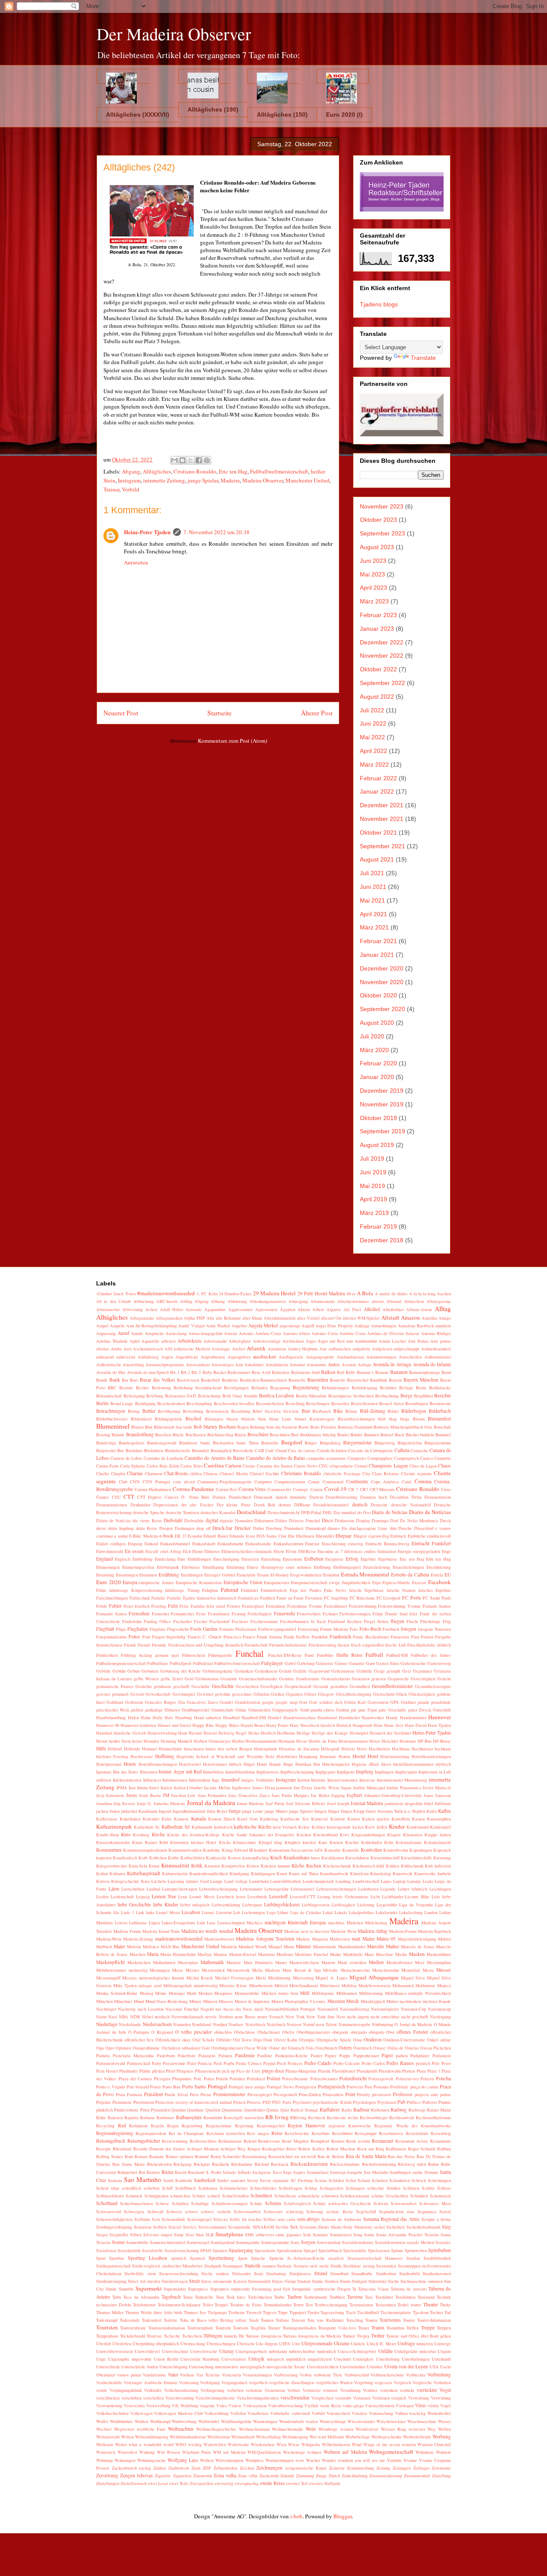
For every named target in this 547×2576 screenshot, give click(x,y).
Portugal (218, 2086)
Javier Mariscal (437, 1788)
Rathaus (147, 2117)
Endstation (387, 1551)
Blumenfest (439, 1419)
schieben (151, 2188)
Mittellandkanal (304, 1985)
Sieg (446, 2227)
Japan (346, 1788)
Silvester (151, 2235)
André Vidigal (191, 1326)
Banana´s (365, 1372)
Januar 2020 (377, 1077)
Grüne (241, 1710)
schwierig (295, 2211)
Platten (409, 2071)
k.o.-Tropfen (415, 1811)
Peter (446, 2063)
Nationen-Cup (413, 2009)
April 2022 (373, 751)
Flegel (369, 1621)
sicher (379, 2227)
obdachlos (223, 2032)
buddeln (427, 1435)
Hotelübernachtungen (158, 1764)
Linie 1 (128, 1912)
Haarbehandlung (111, 1717)
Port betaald (137, 2087)
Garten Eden (387, 1663)
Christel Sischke (265, 1473)
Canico (426, 1458)
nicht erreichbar (385, 2017)
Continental (333, 1482)
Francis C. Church (205, 1637)
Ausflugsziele (291, 1357)
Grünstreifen (259, 1710)
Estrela (437, 1575)
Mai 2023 (372, 574)
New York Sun (320, 2017)
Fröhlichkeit (107, 1655)
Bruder (343, 1435)
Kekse (304, 1827)
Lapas (386, 1881)
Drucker (243, 1528)
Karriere (338, 1819)
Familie (158, 1598)
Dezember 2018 (382, 1240)
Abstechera (414, 1301)
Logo (271, 1912)
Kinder (397, 1826)
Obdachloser (269, 2032)
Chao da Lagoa (423, 1466)
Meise (178, 1970)
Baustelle (297, 1380)
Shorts (323, 2227)
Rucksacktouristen (309, 2164)
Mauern (328, 1962)
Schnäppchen (156, 2196)
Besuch (386, 1403)
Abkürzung (237, 1301)
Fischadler (182, 1621)
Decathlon (399, 1497)
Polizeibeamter (324, 2079)
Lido (436, 1897)
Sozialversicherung (182, 2250)
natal (259, 2009)
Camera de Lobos (126, 1458)
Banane (382, 1372)
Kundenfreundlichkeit (209, 1873)
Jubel (429, 1803)
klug (278, 1842)
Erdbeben (314, 1559)
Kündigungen (263, 1873)
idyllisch (443, 1764)
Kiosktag (141, 1835)
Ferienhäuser (335, 1606)
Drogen (166, 1528)
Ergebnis (368, 1559)
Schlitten (411, 2188)
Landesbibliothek (285, 1881)
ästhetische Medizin (192, 1349)
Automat (297, 1364)
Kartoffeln (401, 1819)
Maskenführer (439, 1954)
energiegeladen (426, 1551)
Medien (376, 1962)
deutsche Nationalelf (411, 1505)
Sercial (175, 2227)
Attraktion (277, 1349)
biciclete (291, 1411)
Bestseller (340, 1403)
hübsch (235, 1764)
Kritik (197, 1866)
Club (123, 1482)
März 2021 (374, 927)
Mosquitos (223, 1993)
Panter (316, 2056)
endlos (370, 1551)
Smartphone (229, 2234)
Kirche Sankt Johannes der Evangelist (258, 1835)
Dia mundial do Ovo (352, 1512)
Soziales (443, 2242)
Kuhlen (393, 1866)
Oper (110, 2048)
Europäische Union (243, 1582)
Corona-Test (226, 1489)
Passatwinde (174, 2063)
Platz (421, 2071)
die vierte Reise (147, 1520)
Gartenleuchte (413, 1663)
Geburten (150, 1671)
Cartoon (233, 1466)
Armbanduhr (366, 1341)
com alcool (184, 1482)
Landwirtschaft (366, 1881)
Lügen (154, 1923)
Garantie (357, 1663)
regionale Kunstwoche (350, 2126)
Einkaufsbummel (175, 1544)
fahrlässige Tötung (182, 1590)
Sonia (369, 2235)
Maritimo (266, 1954)
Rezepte (104, 2149)
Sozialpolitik (129, 2250)
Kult (429, 1866)
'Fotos (131, 1294)
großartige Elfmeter (162, 1710)
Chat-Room (176, 1473)
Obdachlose (244, 2032)
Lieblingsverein (316, 1905)
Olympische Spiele (334, 2040)
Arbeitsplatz (240, 1341)
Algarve (334, 1309)
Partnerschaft (139, 2063)
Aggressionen (240, 1309)
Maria (153, 1954)
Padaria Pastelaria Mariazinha (125, 2056)
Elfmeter (212, 1551)
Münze (196, 2001)
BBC (112, 1388)
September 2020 (382, 1009)
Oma (357, 2040)
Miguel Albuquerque (374, 1977)
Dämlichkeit (240, 1497)
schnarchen (180, 2196)
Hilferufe (132, 1749)
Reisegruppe (366, 2133)
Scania (321, 2180)
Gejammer (422, 1671)
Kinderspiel (440, 1827)
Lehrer (404, 1889)
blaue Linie (281, 1419)
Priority (363, 2094)
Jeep (100, 1795)
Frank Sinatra (269, 1637)
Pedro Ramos (400, 2063)
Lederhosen (368, 1889)
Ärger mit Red (331, 1341)
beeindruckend (208, 1388)
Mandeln (229, 1947)
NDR (135, 2017)
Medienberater (399, 1962)
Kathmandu (202, 1827)
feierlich (142, 1606)
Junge (235, 1811)
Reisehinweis (391, 2133)
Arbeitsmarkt (215, 1341)
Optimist (123, 2048)
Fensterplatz (253, 1606)
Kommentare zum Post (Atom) (232, 741)
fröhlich (444, 1645)
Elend (197, 1551)
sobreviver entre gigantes (278, 2235)
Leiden (102, 1897)
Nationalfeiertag (354, 2009)
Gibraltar (262, 1694)
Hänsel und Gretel (174, 1725)
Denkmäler (140, 1505)
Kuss (146, 1881)
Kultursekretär (175, 1873)
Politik (222, 2079)
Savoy (253, 2180)
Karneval (319, 1819)
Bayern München (421, 1380)
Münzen (210, 2001)
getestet (103, 1694)
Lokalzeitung (411, 1912)
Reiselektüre (417, 2133)
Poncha (443, 2078)
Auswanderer (198, 1364)
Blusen (137, 1427)
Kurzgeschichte (125, 1881)
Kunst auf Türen (304, 1873)
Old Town (242, 2040)
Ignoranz (104, 1772)
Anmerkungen (384, 1326)
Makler (444, 1939)
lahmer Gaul (197, 1881)
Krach (276, 1857)
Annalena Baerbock (416, 1326)
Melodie (331, 1970)
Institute (318, 1780)
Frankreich (340, 1636)
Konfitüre (212, 1850)
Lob (237, 1912)
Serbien (160, 2227)
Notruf (309, 2024)
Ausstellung (133, 1364)
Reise (277, 2133)
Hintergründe (266, 1749)
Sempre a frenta (436, 2219)
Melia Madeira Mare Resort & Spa (287, 1970)
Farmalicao (248, 1598)
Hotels (130, 1764)
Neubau (226, 2017)
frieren (343, 1645)
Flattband (336, 1621)
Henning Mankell (176, 1741)
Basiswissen (188, 1380)
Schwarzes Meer (435, 2203)
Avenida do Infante (432, 1364)
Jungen (320, 1811)
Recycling (105, 2126)
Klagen (394, 1835)
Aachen (444, 1294)
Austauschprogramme (165, 1364)
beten (399, 1403)
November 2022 (382, 656)
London (431, 1912)
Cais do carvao (302, 1450)
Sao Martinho (143, 2179)
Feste (201, 1614)
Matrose (234, 1962)
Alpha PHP (194, 1318)
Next (341, 2017)
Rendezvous (269, 2141)
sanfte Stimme (425, 2172)
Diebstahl (173, 1520)
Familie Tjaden (181, 1598)
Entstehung (271, 1559)
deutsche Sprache (149, 1512)
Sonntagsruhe (248, 2242)
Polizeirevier (407, 2079)
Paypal (269, 2063)
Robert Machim (341, 2149)
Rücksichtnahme (345, 2164)
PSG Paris (282, 2102)
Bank (115, 1380)
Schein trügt (108, 2188)
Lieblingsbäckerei (282, 1904)
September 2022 (382, 683)
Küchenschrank (337, 1866)
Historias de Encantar (299, 1749)
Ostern (345, 2048)
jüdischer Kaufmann (139, 1811)
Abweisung (132, 1309)
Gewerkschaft (158, 1694)
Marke (336, 1954)
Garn (370, 1663)
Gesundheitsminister (392, 1686)
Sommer (320, 2235)
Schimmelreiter (234, 2188)
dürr (393, 1528)
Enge (446, 1551)
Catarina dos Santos (275, 1466)
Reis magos (258, 2133)
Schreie (162, 2203)
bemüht (251, 1396)
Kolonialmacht (437, 1842)
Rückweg (406, 2164)
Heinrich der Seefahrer (390, 1733)
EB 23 (180, 1536)
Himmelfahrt (170, 1749)
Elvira (291, 1551)
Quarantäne (232, 2110)
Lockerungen (253, 1912)
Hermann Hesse (293, 1741)
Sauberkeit (205, 2180)
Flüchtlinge (430, 1621)
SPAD (206, 2250)
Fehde (102, 1606)
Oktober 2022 (378, 669)
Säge (287, 2172)
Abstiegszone (439, 1301)
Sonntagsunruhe (275, 2242)
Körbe (174, 1858)
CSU (116, 1497)
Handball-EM (254, 1717)
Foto (354, 1629)
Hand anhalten (208, 1717)
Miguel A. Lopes (331, 1978)
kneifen (309, 1842)
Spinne (397, 2250)
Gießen (278, 1694)
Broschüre (258, 1434)
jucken (102, 1811)
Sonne (118, 2242)
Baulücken (249, 1380)
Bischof (193, 1419)
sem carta (286, 2219)
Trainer (111, 489)
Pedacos (295, 2063)
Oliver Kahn (285, 2040)
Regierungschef (271, 2126)
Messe (428, 1970)
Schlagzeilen (331, 2188)
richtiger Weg (233, 2149)
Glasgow (326, 1694)
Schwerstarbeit (247, 2211)
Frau (415, 1637)
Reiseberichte (297, 2133)
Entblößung (143, 1559)
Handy (392, 1717)
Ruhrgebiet (127, 2172)
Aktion (304, 1309)
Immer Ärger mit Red (180, 1772)
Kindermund (418, 1827)
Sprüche (276, 2258)
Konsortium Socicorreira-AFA (296, 1850)
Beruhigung (145, 1403)
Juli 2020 (372, 1036)
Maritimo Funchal (311, 1954)
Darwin (316, 1497)
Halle (158, 1717)
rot (297, 2156)
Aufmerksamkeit (436, 1349)
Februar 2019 (378, 1226)
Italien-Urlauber (188, 1788)
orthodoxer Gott (196, 2048)
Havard (195, 1733)
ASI (168, 1349)
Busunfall (200, 1450)
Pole (198, 2079)
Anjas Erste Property (334, 1326)
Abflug (186, 1301)
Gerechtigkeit (423, 1679)
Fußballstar (203, 1663)
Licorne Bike (417, 1897)
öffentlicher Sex (139, 2040)
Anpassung (106, 1333)
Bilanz (351, 1411)
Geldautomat (207, 1679)
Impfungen (384, 1772)
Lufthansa (138, 1923)
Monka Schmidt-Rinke (117, 1993)
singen (166, 2235)
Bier (306, 1411)
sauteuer (238, 2180)
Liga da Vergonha (416, 1905)
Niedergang (440, 2017)
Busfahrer (134, 1450)
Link (140, 1912)
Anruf (124, 1333)
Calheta (402, 1450)
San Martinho (376, 2172)
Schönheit (419, 2196)
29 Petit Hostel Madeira (321, 1293)
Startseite (219, 713)
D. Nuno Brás (195, 1497)
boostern (290, 1427)
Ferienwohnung (363, 1606)
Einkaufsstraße (258, 1544)
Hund (262, 1764)
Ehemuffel (325, 1536)
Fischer (201, 1621)
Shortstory (363, 2227)
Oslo (310, 2048)
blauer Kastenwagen (315, 1419)
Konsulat (332, 1850)
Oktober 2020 (378, 995)
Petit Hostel (107, 2071)
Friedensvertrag (322, 1645)
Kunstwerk (403, 1873)
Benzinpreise (340, 1396)
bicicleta (273, 1411)
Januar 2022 (377, 791)
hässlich (328, 1725)
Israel (154, 1788)
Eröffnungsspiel (347, 1567)
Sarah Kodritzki (178, 2180)
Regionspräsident (151, 2133)
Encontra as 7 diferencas (340, 1551)
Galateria (324, 1663)
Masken (417, 1954)
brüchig (329, 1435)
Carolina (214, 1465)
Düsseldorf (424, 1528)
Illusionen (149, 1772)
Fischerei (240, 1621)
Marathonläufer (352, 1947)
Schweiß (155, 2211)
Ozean (426, 2048)
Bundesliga (106, 1443)
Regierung (244, 2126)
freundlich (234, 1645)
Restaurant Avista (412, 2141)
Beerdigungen (236, 1388)
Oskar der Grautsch (286, 2048)
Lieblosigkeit (343, 1905)
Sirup (179, 2235)
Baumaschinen (273, 1380)
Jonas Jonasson (437, 1795)
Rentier (338, 2141)
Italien (166, 1788)
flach (321, 1621)
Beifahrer (388, 1388)
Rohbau (444, 2149)
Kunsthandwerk (334, 1873)
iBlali (374, 1764)
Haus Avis (394, 1725)
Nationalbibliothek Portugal (290, 2009)
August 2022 (377, 697)
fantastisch (227, 1598)
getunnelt (120, 1694)
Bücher (412, 1435)
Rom (129, 2156)
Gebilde (103, 1671)
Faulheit (268, 1598)
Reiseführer (342, 2133)
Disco (328, 1520)
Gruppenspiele (285, 1710)
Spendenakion (290, 2250)
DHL (327, 1512)
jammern (284, 1788)
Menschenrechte (355, 1970)
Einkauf (151, 1544)
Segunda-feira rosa (397, 2211)
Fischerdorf (219, 1621)
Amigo (445, 1318)
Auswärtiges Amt (227, 1364)
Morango (177, 1993)
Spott (243, 2258)
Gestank (321, 1686)
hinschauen (194, 1749)
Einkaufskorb (204, 1544)
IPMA (122, 1788)
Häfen (133, 1717)
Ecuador (195, 1536)
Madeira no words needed (207, 1931)
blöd (382, 1419)
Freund (144, 1645)
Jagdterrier (241, 1788)
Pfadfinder (128, 2071)
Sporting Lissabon (147, 2258)
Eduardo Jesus (242, 1536)
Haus (378, 1725)
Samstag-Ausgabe (346, 2172)
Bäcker (220, 1372)
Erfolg (352, 1559)
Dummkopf (316, 1528)
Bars (134, 1380)
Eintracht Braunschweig (387, 1544)
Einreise (312, 1544)
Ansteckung (176, 1333)
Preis (194, 2094)
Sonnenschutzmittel (168, 2242)
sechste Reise (339, 2211)
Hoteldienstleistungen (431, 1756)
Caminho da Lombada (163, 1458)
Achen (151, 1309)
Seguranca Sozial (434, 2211)
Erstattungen (127, 1575)
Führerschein (194, 1655)
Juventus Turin (390, 1811)
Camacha (419, 1450)
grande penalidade (434, 1702)
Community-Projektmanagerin (224, 1482)
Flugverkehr (178, 1629)
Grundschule (222, 1710)
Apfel (135, 1341)
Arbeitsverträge (267, 1341)
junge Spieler (203, 480)
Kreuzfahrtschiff (385, 1858)
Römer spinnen (179, 2156)
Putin (145, 2110)
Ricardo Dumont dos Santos (159, 2149)
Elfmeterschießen (237, 1551)
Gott (303, 1702)
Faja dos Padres (306, 1590)
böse (428, 1427)
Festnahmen (219, 1614)
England (104, 1559)
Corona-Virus (252, 1489)
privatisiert (381, 2094)
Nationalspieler (385, 2009)
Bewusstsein (217, 1411)
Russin (181, 2172)
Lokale (341, 1912)
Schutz (319, 2203)
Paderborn (166, 2056)
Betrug (134, 1411)
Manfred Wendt (253, 1947)
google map (286, 1702)
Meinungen (160, 1970)
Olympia (307, 2040)
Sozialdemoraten (390, 2242)
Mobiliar (349, 1985)
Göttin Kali (355, 1702)
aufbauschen (340, 1349)
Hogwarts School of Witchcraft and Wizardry (220, 1756)
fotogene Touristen (435, 1629)
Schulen (273, 2203)
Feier (128, 1606)
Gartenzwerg (439, 1663)
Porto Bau (171, 2087)
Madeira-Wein (109, 1939)
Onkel (432, 2040)
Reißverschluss (203, 2141)
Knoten (336, 1842)
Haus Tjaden (439, 1725)
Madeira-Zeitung (138, 1939)
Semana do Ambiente (341, 2219)
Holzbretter (287, 1756)
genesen (379, 1679)
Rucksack (280, 2164)
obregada (340, 2032)
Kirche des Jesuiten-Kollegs (193, 1835)
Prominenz (122, 2102)
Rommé (202, 2156)
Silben (136, 2235)
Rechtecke (337, 2117)
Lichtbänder (393, 1897)
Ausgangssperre (320, 1357)
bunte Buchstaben (217, 1443)
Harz (294, 1725)
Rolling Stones (110, 2156)
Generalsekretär (336, 1679)
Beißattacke (440, 1388)
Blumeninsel (113, 1426)
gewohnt (223, 1694)
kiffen (382, 1827)
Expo (377, 1582)
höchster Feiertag (112, 1756)
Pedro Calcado (347, 2063)
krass (316, 1858)
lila (116, 1912)
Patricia (205, 2063)
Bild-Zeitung (373, 1411)
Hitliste (348, 1749)
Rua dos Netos (401, 2156)
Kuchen (314, 1866)
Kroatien (212, 1866)
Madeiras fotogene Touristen (265, 1939)
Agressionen (266, 1309)
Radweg (399, 2110)
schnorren (330, 2196)
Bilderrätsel (141, 1419)
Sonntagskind (223, 2242)
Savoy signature (274, 2180)
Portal (155, 2087)
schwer (191, 2211)
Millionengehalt (178, 1985)
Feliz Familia (192, 1606)
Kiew (370, 1827)
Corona (423, 1481)
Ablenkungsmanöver (268, 1301)
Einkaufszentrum (288, 1544)
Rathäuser (165, 2117)
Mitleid (281, 1985)
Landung (343, 1881)
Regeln (157, 2126)
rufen (422, 2164)
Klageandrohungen (368, 1835)
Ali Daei (352, 1309)
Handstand (327, 1717)
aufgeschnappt (406, 1349)
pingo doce (273, 2071)
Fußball (374, 1655)
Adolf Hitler (172, 1309)
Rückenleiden (159, 2164)
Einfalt (102, 1544)
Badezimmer (239, 1372)
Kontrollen (371, 1850)
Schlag (311, 2188)
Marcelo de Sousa (418, 1947)
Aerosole (194, 1309)
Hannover (440, 1717)
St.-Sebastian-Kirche (306, 2258)
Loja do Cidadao (306, 1912)
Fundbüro (325, 1655)
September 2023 (382, 533)
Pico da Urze (248, 2071)
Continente (357, 1481)
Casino (249, 1466)
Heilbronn (286, 1733)
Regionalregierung (115, 2133)
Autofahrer (254, 1364)
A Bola (365, 1293)
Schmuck (134, 2196)
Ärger (311, 1341)
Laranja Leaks (420, 1881)
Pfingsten (185, 2071)
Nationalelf (328, 2009)
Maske (401, 1954)
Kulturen (117, 1873)
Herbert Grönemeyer (212, 1741)
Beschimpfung (199, 1403)
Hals (169, 1717)
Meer (420, 1962)
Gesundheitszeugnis (433, 1686)
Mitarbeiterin (261, 1985)
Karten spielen (376, 1819)
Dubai (259, 1528)
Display (363, 1520)
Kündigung (239, 1873)
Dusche (405, 1528)
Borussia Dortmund (355, 1427)
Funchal (250, 1653)
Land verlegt (236, 1881)
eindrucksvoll (439, 1536)
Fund (309, 1655)
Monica (444, 1985)
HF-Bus (425, 1741)
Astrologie (221, 1349)
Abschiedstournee (353, 1301)
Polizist (427, 2079)
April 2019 (373, 1199)
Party (156, 2063)
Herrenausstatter (353, 1741)
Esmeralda (246, 1575)
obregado (359, 2032)
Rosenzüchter (281, 2156)
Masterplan (188, 1962)
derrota (285, 1505)
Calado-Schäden (332, 1450)
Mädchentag (376, 1923)
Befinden (259, 1388)
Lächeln (159, 1881)
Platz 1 (434, 2071)
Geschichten (247, 1686)
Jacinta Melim (217, 1788)
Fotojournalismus (112, 1637)
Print (350, 2094)
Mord (191, 1993)
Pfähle (145, 2071)
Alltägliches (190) (213, 109)
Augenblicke (187, 1357)
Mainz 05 (386, 1939)
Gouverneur (378, 1702)
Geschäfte (201, 1686)
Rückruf (262, 2164)
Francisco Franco (239, 1637)
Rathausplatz (189, 2117)
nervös (211, 2017)
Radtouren (380, 2110)
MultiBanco (396, 1993)
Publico (414, 2102)
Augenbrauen (213, 1357)
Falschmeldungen (112, 1598)
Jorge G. (144, 1803)
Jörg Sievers (124, 1803)
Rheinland (122, 2149)
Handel (275, 1717)
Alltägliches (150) (282, 115)
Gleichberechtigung (354, 1694)
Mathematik (212, 1962)
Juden (115, 1811)
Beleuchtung (209, 1396)
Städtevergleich (146, 2266)
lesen (241, 1897)
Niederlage (107, 2024)
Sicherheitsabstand (423, 2227)
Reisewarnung (175, 2141)
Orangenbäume (146, 2048)
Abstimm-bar (108, 1309)
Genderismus (307, 1679)
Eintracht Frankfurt (431, 1543)
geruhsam (162, 1686)
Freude (130, 1645)
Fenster (234, 1606)
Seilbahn (142, 2219)
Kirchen (304, 1835)
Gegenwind (319, 1671)
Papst (387, 2055)
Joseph (343, 1803)
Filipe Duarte (385, 1614)
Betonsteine (440, 1403)
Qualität (213, 2110)
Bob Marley (206, 1427)
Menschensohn (385, 1970)
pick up (228, 2071)
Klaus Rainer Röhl (150, 1842)
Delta (417, 1497)
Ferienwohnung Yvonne (399, 1606)
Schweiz (174, 2211)
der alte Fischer (197, 1505)
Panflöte (265, 2056)
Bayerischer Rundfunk (367, 1380)
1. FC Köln (207, 1294)
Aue (323, 1349)
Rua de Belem (331, 2156)
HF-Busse (442, 1741)
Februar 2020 (378, 1063)
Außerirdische (109, 1364)
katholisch (223, 1827)
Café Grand (276, 1450)
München (104, 2001)
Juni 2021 (373, 887)
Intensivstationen (343, 1780)
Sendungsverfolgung (114, 2227)
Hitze (362, 1749)
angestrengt (290, 1326)
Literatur (224, 1912)
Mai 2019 (372, 1186)
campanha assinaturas (326, 1458)
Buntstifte (270, 1443)
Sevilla (282, 2227)
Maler (119, 1946)
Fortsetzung (308, 1629)
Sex (294, 2227)
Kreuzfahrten (357, 1858)
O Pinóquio (139, 2032)
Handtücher (349, 1717)
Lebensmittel (302, 1889)
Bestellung (295, 1403)
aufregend (105, 1357)
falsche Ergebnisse (366, 1590)
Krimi (154, 1866)
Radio (347, 2110)
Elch (187, 1551)
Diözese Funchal (304, 1520)
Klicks (225, 1842)
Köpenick (442, 1850)
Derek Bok (265, 1505)
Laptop (399, 1881)
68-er (351, 1294)
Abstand (394, 1301)
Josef (331, 1803)
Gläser (310, 1694)
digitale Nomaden (236, 1520)
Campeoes (357, 1458)
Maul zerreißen (352, 1962)
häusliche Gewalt (130, 1733)
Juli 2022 (372, 710)
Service (190, 2227)
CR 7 (353, 1489)
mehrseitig (138, 1970)
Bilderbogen (414, 1411)
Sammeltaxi (318, 2172)
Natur (101, 2017)
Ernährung (235, 1567)
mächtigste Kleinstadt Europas (296, 1922)
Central (361, 1466)
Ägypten (288, 1309)
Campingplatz (380, 1458)
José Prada (275, 1803)
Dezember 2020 (382, 968)
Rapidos (132, 2117)
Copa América (385, 1482)
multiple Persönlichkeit (429, 1993)
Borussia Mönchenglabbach (398, 1427)
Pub (401, 2102)
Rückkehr (221, 2164)
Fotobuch (391, 1629)
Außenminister (438, 1357)
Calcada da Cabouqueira (370, 1450)
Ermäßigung (213, 1567)
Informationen (175, 1780)
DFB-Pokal (311, 1512)
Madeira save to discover (307, 1931)
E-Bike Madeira (143, 1536)
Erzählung (169, 1575)
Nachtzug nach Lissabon (141, 2009)
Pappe (345, 2056)
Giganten (294, 1694)
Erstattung (105, 1575)
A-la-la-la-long (422, 1294)
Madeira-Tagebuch (434, 1931)
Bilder (393, 1411)
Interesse (367, 1780)
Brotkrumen (310, 1435)
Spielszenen (379, 2250)
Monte (161, 1993)
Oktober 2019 (378, 1118)
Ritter (291, 2149)
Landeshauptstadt (318, 1881)
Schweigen (134, 2211)
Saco (277, 2172)
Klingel (265, 1842)
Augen (167, 1357)
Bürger (311, 1443)
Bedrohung (183, 1388)
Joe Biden (320, 1795)
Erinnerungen (108, 1567)
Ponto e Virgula (111, 2087)
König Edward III (237, 1850)
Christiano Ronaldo (301, 1473)
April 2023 (373, 588)
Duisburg (274, 1528)
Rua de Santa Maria (366, 2156)
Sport (101, 2258)
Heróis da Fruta (323, 1741)
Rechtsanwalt (402, 2117)
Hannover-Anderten (138, 1725)
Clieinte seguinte (416, 1473)
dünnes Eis (337, 1528)
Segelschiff (366, 2211)
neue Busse (245, 2017)
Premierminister (229, 2094)
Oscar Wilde (256, 2048)
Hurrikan (303, 1764)
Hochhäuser (422, 1749)
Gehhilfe (364, 1671)
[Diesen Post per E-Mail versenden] (174, 460)
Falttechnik (140, 1598)
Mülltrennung (371, 1993)
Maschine (384, 1954)
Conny (314, 1482)
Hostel (359, 1756)
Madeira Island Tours (161, 1931)
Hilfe (101, 1748)
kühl (380, 1866)
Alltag (443, 1309)
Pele (436, 2063)
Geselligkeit (271, 1686)
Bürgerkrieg (330, 1443)
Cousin (316, 1489)
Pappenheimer (366, 2056)
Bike (338, 1411)
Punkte (445, 2102)
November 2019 (382, 1104)
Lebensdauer (251, 1889)
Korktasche (216, 1858)
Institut (304, 1780)
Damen (219, 1497)
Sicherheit (396, 2227)
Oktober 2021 (378, 832)
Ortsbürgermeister (227, 2048)
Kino (126, 1834)
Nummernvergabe (354, 2024)
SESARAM (263, 2227)
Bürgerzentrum (438, 1443)
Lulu (201, 1923)
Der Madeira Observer (174, 34)
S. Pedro (214, 2172)
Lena (183, 1897)
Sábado (244, 2172)
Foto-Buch (370, 1629)
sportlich (179, 2258)
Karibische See (295, 1819)
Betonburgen (416, 1403)
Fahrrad (230, 1590)
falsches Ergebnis (435, 1590)
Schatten (380, 2180)
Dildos (281, 1520)
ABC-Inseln (167, 1301)
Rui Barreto (149, 2172)
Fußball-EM (397, 1655)
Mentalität (411, 1970)
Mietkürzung (279, 1978)
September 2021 (382, 846)
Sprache (258, 2258)
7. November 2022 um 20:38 (216, 532)
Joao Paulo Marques (290, 1795)
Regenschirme (219, 2126)
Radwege (417, 2110)
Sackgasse (262, 2172)
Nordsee (236, 2024)
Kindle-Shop (107, 1835)
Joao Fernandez (212, 1795)
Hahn (146, 1717)
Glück (401, 1694)
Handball (231, 1717)
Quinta (272, 2110)
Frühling (128, 1655)
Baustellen (318, 1380)
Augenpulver (239, 1357)
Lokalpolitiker (361, 1912)
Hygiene (359, 1764)
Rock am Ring (371, 2149)
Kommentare (109, 1850)
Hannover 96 (108, 1725)
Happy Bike (203, 1725)
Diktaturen (264, 1520)
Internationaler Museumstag (402, 1780)
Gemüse (287, 1679)
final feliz (409, 1614)
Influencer (152, 1780)
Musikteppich (373, 2001)
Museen (226, 2001)
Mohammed (403, 1985)
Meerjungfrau (439, 1962)
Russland (196, 2172)
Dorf (394, 1520)
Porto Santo (194, 2086)
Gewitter (205, 1694)
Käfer (432, 1811)
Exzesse (419, 1582)
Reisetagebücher (144, 2141)
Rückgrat (202, 2164)
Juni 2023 (373, 561)
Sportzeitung (221, 2258)
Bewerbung (193, 1411)
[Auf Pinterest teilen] (207, 460)
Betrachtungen (111, 1411)
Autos (334, 1364)
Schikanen (208, 2188)
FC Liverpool (389, 1598)
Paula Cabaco (249, 2063)
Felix (173, 1606)
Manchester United (307, 480)
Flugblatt (105, 1629)
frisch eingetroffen (367, 1645)
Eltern (279, 1551)
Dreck (445, 1520)
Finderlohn (132, 1621)
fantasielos (206, 1598)
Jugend (165, 1811)
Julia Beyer (217, 1811)
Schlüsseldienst (110, 2196)
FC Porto (412, 1598)
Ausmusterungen (381, 1357)
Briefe (178, 1435)
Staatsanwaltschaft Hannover (375, 2258)
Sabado (229, 2172)
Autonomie (316, 1364)
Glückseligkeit (422, 1694)
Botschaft (442, 1427)
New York (295, 2017)
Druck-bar (222, 1528)
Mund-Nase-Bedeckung (166, 2001)
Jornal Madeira (250, 1803)
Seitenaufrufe (174, 2219)
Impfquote (346, 1772)
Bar (125, 1380)
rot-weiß (308, 2156)
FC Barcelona (362, 1598)
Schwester (273, 2211)
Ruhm (434, 2164)
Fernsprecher (182, 1614)
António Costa (268, 1333)
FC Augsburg (336, 1598)
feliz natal (216, 1606)
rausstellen (254, 2117)
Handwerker (373, 1717)
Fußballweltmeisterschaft (279, 471)
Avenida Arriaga (356, 1364)
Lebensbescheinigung (218, 1889)
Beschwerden (226, 1403)
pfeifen (158, 2071)
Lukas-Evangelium (178, 1923)
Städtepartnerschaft (113, 2266)
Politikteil (256, 2079)
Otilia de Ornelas (403, 2048)
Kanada (199, 1819)
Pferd (171, 2071)
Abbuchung (144, 1301)
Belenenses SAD (181, 1396)
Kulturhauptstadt (144, 1873)
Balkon (328, 1372)
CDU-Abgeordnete (336, 1466)
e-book (166, 1536)
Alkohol (372, 1309)
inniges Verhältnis (257, 1780)
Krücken (268, 1866)
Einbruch (398, 1536)
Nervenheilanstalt (187, 2017)
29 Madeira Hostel (275, 1293)
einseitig (356, 1544)
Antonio (246, 1333)
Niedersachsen (157, 2024)
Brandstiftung (140, 1434)
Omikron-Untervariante (404, 2040)
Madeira (230, 480)
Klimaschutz (244, 1842)
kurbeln (444, 1873)
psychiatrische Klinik (332, 2102)
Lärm (114, 1889)
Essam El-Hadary (273, 1575)
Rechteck (317, 2117)
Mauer (281, 1962)
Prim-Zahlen (310, 2094)
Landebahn (259, 1881)
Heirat (102, 1741)
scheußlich (131, 2188)
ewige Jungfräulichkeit (350, 1582)
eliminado (263, 1551)
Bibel (257, 1411)
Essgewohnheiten (306, 1575)
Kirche (158, 1834)
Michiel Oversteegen (234, 1978)
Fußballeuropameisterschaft (121, 1663)
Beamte (126, 1388)
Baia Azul (261, 1372)
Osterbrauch (326, 2048)
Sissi (190, 2235)
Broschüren (280, 1435)
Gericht (444, 1679)
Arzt (128, 1349)
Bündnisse (188, 1443)
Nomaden (182, 2024)
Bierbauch (322, 1411)
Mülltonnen (347, 1993)
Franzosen (400, 1637)
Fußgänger (272, 1663)
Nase (247, 2009)
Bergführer (423, 1396)
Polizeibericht (353, 2078)
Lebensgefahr (276, 1889)
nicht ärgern (358, 2017)
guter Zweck (420, 1710)
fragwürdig (176, 1637)
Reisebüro (321, 2133)
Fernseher (160, 1614)
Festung (239, 1614)
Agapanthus (215, 1309)
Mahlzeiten (340, 1939)
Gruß (304, 1710)
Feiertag (159, 1606)
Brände (118, 1435)
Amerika (429, 1318)
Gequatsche (398, 1679)
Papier (331, 2056)
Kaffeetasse (107, 1819)
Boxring (103, 1435)
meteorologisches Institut (162, 1978)
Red (122, 2125)
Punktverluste (126, 2110)
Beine (421, 1388)
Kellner (318, 1827)
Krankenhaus (297, 1857)
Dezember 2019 (382, 1091)
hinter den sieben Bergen (229, 1749)
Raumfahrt (213, 2117)
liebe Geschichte (134, 1904)
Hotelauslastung (395, 1756)
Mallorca (151, 1947)
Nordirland (201, 2024)
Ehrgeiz (360, 1536)
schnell (214, 2196)
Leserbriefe (257, 1897)
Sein (156, 2219)
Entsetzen (250, 1559)
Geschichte (223, 1686)
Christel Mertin (234, 1473)
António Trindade (112, 1341)
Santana (115, 2180)
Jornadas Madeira (169, 1803)
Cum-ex (172, 1497)
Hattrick (344, 1725)
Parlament (442, 2056)
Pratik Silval (176, 2094)
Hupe (288, 1764)
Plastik (324, 2071)
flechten (354, 1621)
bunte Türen (247, 1443)
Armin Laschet (392, 1341)
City (366, 1473)
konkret (261, 1850)
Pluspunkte (182, 2079)
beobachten (364, 1396)
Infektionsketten (127, 1780)
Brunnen (372, 1435)
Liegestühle (387, 1905)
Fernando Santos (112, 1614)
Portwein (355, 2087)
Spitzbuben (440, 2250)
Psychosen (387, 2102)
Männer (303, 1946)
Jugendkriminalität (189, 1811)
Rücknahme (242, 2164)
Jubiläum (443, 1803)
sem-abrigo (308, 2219)
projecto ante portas (433, 2094)
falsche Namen (401, 1590)
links (150, 1912)
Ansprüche (154, 1333)
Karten (354, 1819)
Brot (295, 1435)
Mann (289, 1947)
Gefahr (285, 1671)
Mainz (369, 1939)
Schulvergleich (297, 2203)
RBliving (298, 2117)
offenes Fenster (412, 2032)
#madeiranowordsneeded (166, 1293)
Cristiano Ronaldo (195, 471)
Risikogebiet (273, 2149)
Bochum (227, 1427)
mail (356, 1939)
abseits (378, 1301)
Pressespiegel (260, 2094)
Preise (206, 2094)
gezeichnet (242, 1694)
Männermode (325, 1947)
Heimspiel (359, 1733)
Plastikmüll (367, 2071)
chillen (196, 1473)
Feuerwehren (309, 1614)
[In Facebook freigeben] (199, 460)
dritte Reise (147, 1528)
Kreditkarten (333, 1858)
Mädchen (355, 1923)
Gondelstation (248, 1702)
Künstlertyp (381, 1873)
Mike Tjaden (125, 1985)
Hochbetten (379, 1749)
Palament (207, 2056)
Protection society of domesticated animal (194, 2102)
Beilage (406, 1388)
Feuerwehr (285, 1613)
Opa (100, 2048)
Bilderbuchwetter (112, 1419)
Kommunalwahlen (185, 1850)
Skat (200, 2235)
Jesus (132, 1795)
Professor (403, 2094)
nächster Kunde (437, 2001)
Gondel (226, 1702)
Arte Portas (418, 1341)
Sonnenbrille (137, 2242)
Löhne (283, 1912)
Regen (173, 2126)
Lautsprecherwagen (179, 1889)
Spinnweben (416, 2250)
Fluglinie (158, 1629)
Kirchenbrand (325, 1835)
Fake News (335, 1590)
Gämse (341, 1663)
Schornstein (440, 2196)
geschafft (181, 1686)
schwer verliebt (216, 2211)
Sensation (143, 2227)
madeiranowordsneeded (179, 1939)
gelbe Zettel (172, 1679)
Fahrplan (210, 1590)
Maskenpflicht (110, 1962)
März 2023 (374, 601)
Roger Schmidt (422, 2149)
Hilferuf (115, 1749)
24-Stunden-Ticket (235, 1294)
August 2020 (377, 1023)
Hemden (151, 1741)
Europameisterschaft (309, 1582)
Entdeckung (165, 1559)
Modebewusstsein (375, 1985)
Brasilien (163, 1435)
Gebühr (119, 1671)
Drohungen (185, 1528)
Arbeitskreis (190, 1341)
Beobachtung (387, 1396)
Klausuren (179, 1842)
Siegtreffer (119, 2235)
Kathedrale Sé (176, 1827)
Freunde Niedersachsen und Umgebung (188, 1645)
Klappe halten (438, 1835)
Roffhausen (396, 2149)
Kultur (102, 1873)
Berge (406, 1395)
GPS (394, 1702)
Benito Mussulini (311, 1396)
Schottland (107, 2203)
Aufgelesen (382, 1349)
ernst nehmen (298, 1567)
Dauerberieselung (341, 1497)
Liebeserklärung (226, 1905)
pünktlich (104, 2110)
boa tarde (184, 1427)
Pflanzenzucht (208, 2071)
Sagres (299, 2172)
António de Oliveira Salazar (393, 1333)
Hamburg (184, 1717)
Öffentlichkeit (168, 2040)
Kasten (418, 1819)
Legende (388, 1889)
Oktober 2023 (378, 520)
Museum (336, 2001)
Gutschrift (442, 1710)
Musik (353, 2001)
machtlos (336, 1923)
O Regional (162, 2032)
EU (448, 1575)
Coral (407, 1482)
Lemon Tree (164, 1896)
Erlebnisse (191, 1567)
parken (402, 2056)
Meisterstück (213, 1970)
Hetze (375, 1741)
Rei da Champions (187, 2133)
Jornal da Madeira (211, 1803)
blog (393, 1419)
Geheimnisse (343, 1671)
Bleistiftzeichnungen (356, 1419)
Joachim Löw (183, 1795)
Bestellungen (318, 1403)
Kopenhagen (421, 1850)
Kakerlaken (130, 1819)
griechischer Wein (113, 1710)
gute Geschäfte (393, 1710)
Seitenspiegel (199, 2219)
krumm (284, 1866)
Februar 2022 (378, 778)
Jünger (334, 1811)
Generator (361, 1679)
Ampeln (117, 1326)
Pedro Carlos (373, 2063)
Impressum (428, 1772)
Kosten (234, 1858)
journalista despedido (404, 1803)
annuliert (443, 1326)
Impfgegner (325, 1772)
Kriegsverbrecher (112, 1866)
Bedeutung (161, 1388)
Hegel (241, 1733)
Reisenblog (441, 2133)
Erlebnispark (168, 1567)
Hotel (373, 1756)
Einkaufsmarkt (230, 1544)
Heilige (303, 1733)
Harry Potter (277, 1725)
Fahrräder (250, 1590)
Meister (192, 1970)
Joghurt (354, 1795)
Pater (192, 2063)
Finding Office (157, 1621)
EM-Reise (307, 1551)
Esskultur (331, 1575)
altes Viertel (308, 1318)
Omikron (373, 2039)
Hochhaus (401, 1749)
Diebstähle (194, 1520)
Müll (305, 1993)
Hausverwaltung (162, 1733)
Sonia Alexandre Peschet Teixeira (407, 2235)
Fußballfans (157, 1663)
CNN (135, 1482)
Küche (298, 1866)
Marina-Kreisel (243, 1954)
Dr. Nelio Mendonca (419, 1520)
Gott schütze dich (326, 1702)
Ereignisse (334, 1559)
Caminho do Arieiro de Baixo (276, 1458)
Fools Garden (204, 1629)
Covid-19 (335, 1489)
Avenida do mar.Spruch (148, 1372)
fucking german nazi (159, 1655)
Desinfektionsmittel (331, 1505)
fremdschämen (109, 1645)
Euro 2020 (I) (344, 115)
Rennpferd (320, 2141)
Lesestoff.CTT (303, 1897)
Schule (256, 2203)
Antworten (136, 562)
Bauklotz (230, 1380)
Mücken (269, 1993)
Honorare (328, 1756)
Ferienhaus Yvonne (305, 1606)
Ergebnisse (388, 1559)
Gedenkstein (266, 1671)
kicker (358, 1827)
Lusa (211, 1923)
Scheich (419, 2180)
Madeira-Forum (403, 1931)
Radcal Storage (304, 2110)
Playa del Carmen (135, 2079)
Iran (132, 1788)
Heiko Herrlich (262, 1733)
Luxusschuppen (231, 1923)
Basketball (210, 1380)
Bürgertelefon (410, 1443)
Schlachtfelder (263, 2188)
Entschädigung (226, 1559)
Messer (444, 1970)
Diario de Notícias (430, 1512)
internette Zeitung (164, 480)
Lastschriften (133, 1889)
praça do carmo (424, 2087)
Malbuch (104, 1947)
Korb (143, 1858)
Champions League (388, 1466)
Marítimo (285, 1954)
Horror (344, 1756)
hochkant (443, 1749)
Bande (102, 1380)
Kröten (253, 1866)
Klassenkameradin (113, 1842)
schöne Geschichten (390, 2196)
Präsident (153, 2094)
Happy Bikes (227, 1725)
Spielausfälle (355, 2250)
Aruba (116, 1349)
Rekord (250, 2141)
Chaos (444, 1466)
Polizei (273, 2078)
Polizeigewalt (381, 2079)
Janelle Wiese (327, 1788)
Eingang (135, 1544)
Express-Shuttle (396, 1582)
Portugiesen (306, 2087)
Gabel (290, 1663)
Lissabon (191, 1912)
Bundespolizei (132, 1443)
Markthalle (353, 1954)
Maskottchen (139, 1962)
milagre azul (150, 1985)
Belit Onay (232, 1396)
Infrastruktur (200, 1780)
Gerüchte (144, 1686)
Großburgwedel (196, 1710)
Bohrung (257, 1427)
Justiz (371, 1811)
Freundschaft (256, 1645)
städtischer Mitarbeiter (182, 2266)
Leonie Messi (202, 1897)
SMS (249, 2235)
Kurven (103, 1881)
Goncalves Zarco (202, 1702)
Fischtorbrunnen (294, 1621)
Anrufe (137, 1333)
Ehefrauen (305, 1536)
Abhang (218, 1301)
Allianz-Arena (419, 1309)
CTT (129, 1497)
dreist (101, 1528)
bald (316, 1372)
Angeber (239, 1326)
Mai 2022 (372, 737)
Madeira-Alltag (373, 1931)
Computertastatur (290, 1482)
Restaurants (440, 2141)
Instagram (129, 480)
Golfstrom (134, 1702)
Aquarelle (150, 1341)
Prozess (254, 2102)
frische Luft (396, 1645)
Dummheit (294, 1528)
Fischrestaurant (264, 1621)
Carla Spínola (132, 1466)
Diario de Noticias (390, 1512)
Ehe (291, 1536)
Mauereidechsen (304, 1962)
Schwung (315, 2211)
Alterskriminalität (280, 1318)
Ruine (168, 2172)
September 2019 (382, 1131)
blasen (232, 1419)
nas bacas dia (228, 2009)
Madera (303, 1939)
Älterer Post (317, 713)
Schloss (444, 2188)
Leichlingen (440, 1889)
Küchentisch (364, 1866)
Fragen (158, 1637)
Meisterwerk (238, 1970)
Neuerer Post (121, 713)
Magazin (320, 1939)
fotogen (409, 1629)
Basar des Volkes (157, 1380)
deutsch (360, 1504)
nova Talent (326, 2024)
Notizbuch (276, 2024)
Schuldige (200, 2203)
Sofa (307, 2235)
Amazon (410, 1317)
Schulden (180, 2203)
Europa (130, 1582)
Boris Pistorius (323, 1427)
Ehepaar (344, 1536)
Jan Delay (303, 1788)
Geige (379, 1671)
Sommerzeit (341, 2235)
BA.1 (175, 1372)
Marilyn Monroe (212, 1954)
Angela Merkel (263, 1325)
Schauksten (400, 2180)
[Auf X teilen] (191, 460)
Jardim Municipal (369, 1788)
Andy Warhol (218, 1326)
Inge (216, 1780)
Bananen (399, 1372)
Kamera (181, 1819)
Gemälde (229, 1679)
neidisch (162, 2017)
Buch (400, 1435)
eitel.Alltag (171, 1551)
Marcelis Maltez (383, 1946)
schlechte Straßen (384, 2188)
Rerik (351, 2141)
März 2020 (374, 1050)
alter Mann (252, 1318)
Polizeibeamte (295, 2079)
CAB (259, 1450)
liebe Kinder (166, 1904)
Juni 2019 (373, 1172)
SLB (210, 2235)
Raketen (115, 2117)
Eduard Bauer (216, 1536)
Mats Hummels (258, 1962)
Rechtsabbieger (374, 2117)
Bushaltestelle (178, 1450)
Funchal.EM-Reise (285, 1655)
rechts (353, 2117)
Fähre (101, 1590)
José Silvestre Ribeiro (306, 1803)
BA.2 (185, 1372)
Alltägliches (157, 471)
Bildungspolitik (168, 1419)
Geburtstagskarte (218, 1671)
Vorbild (131, 489)
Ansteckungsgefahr (206, 1333)
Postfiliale (399, 2087)
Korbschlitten (193, 1858)
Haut (183, 1733)
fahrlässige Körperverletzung (135, 1590)
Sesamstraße (240, 2227)
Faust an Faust (290, 1598)
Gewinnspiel (184, 1694)
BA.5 (196, 1372)
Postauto (381, 2087)
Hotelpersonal (109, 1764)
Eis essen (134, 1551)
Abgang (131, 471)
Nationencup (439, 2009)
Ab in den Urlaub (113, 1301)
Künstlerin (359, 1873)
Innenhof (231, 1780)
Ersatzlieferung (377, 1567)
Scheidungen (439, 2180)
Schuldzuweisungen (229, 2203)
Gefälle (300, 1671)
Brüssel (387, 1435)
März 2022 (374, 765)
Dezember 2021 (382, 805)
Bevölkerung (169, 1411)
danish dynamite (291, 1497)
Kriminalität (175, 1865)
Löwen (121, 1923)
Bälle (351, 1372)
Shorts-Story (342, 2227)
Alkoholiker (393, 1309)
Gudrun (343, 1710)
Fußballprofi (181, 1663)
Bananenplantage (425, 1372)
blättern (248, 1419)
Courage (301, 1489)
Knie (323, 1842)
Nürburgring (382, 2024)
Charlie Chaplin (111, 1473)
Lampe (216, 1881)
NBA (124, 2017)
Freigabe (443, 1637)
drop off (203, 1528)
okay (186, 2040)
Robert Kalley (311, 2149)
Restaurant (382, 2141)
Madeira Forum (127, 1931)
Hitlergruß (330, 1749)
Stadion (413, 2258)
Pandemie (245, 2055)
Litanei (208, 1912)
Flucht (412, 1621)
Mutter (392, 2001)
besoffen (247, 1403)
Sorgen (308, 2242)
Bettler (149, 1411)
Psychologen (364, 2102)
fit (313, 1621)
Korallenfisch (125, 1858)
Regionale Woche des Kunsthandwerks (413, 2126)
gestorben (339, 1686)
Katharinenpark (114, 1826)
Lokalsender (387, 1912)
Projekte (104, 2102)
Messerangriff (108, 1978)
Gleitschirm (384, 1694)
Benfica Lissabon (277, 1395)
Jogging (338, 1795)
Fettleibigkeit (260, 1614)
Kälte (167, 1819)
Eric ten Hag (233, 471)
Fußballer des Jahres (431, 1655)
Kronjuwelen (233, 1866)
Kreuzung (442, 1858)
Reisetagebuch (111, 2141)
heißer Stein (120, 1741)
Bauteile (338, 1380)
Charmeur (154, 1473)
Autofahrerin (277, 1364)
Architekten (293, 1341)
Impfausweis (268, 1772)
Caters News (306, 1466)
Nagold (207, 2009)
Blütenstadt (164, 1427)
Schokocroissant (355, 2196)
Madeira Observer (263, 480)
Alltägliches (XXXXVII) (138, 115)
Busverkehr (243, 1450)
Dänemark (263, 1497)
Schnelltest (261, 2195)
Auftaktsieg (148, 1357)
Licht (375, 1897)
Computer (263, 1482)
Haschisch (310, 1725)
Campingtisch (406, 1458)
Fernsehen (139, 1613)
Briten (240, 1435)
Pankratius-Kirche (291, 2056)
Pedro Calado (318, 2063)
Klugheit (293, 1842)
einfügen (118, 1544)
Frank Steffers (297, 1637)
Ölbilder (224, 2040)
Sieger (102, 2235)
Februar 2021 (378, 941)
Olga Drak (263, 2040)
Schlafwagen (290, 2188)
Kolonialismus (409, 1842)
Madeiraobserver (219, 1939)
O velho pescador (194, 2032)
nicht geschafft (415, 2017)
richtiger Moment (203, 2149)
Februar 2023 (378, 615)
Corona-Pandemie (193, 1489)
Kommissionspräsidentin (145, 1850)
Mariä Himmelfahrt (178, 1954)
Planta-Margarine (301, 2071)
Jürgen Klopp (353, 1811)
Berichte (443, 1395)
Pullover (430, 2102)
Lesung (324, 1897)
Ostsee (379, 2048)
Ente (181, 1559)
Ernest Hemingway (265, 1567)
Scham (364, 2180)
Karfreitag (269, 1819)
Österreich (362, 2048)
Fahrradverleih (274, 1590)
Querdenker (254, 2110)
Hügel (249, 1764)
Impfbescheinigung (297, 1772)
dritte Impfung (121, 1528)
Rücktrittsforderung (379, 2164)
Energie (405, 1551)
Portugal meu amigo (247, 2087)
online (445, 2040)
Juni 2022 (373, 723)
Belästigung (134, 1396)
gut (354, 1710)
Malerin (134, 1947)
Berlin (102, 1403)
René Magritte (296, 2141)
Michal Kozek (200, 1978)
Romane (157, 2156)
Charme (135, 1473)
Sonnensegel (198, 2242)
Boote (304, 1427)
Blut (149, 1427)
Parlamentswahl (111, 2063)
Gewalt (137, 1694)
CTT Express (150, 1497)
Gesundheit (360, 1686)
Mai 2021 (372, 900)
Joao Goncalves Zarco (249, 1795)
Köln (389, 1842)
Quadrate (196, 2110)
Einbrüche (417, 1536)
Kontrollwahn (396, 1850)
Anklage (362, 1326)
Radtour (362, 2110)
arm (350, 1341)
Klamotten (413, 1835)
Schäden (336, 2180)
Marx (369, 1954)
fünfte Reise (349, 1655)
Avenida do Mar (111, 1372)
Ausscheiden (410, 1357)
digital (212, 1520)
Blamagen (214, 1419)
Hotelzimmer (215, 1764)
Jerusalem (115, 1795)
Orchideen (171, 2048)
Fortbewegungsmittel (277, 1629)
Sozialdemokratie (358, 2242)
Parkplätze (420, 2056)
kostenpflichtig (256, 1858)
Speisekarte (265, 2250)
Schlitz (428, 2188)
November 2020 (382, 982)
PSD (267, 2102)
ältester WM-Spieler (361, 1318)
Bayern (395, 1380)
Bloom (419, 1419)
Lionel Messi (168, 1912)
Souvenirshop (329, 2242)
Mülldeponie (323, 1993)
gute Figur (368, 1710)
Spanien (220, 2250)
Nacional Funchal (182, 2009)
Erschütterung (439, 1567)
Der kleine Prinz (234, 1505)
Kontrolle (351, 1850)
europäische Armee (156, 1582)
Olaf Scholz (203, 2040)
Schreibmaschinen (137, 2203)
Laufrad (153, 1889)
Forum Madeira (334, 1629)
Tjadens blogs (379, 304)
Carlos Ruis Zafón (163, 1466)
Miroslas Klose (233, 1985)
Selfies (269, 2219)
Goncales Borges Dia (165, 1702)
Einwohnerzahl (110, 1551)
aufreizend (126, 1357)
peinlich (423, 2063)
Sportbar (116, 2258)
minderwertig (206, 1985)
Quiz (285, 2110)
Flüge (121, 1629)
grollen (137, 1710)
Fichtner (330, 1614)
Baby (207, 1372)
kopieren (104, 1858)
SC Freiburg (302, 2180)
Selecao (221, 2219)
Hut (317, 1764)
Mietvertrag (303, 1978)
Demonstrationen (112, 1505)
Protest (240, 2102)
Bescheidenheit (171, 1403)
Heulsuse (408, 1741)
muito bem (288, 1993)
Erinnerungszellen (138, 1567)
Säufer (223, 2180)
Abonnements (323, 1301)
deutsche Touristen (182, 1512)
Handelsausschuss (300, 1717)
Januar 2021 (377, 955)
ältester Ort (331, 1318)
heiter (137, 1741)
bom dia (273, 1427)
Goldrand (115, 1702)
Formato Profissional (238, 1629)
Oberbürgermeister (313, 2032)
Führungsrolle (220, 1655)
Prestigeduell (285, 2094)
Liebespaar (252, 1905)
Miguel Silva (413, 1978)
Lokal (328, 1912)
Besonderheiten (270, 1403)
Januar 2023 (377, 629)
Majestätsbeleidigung (417, 1939)
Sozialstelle (153, 2250)
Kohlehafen (372, 1842)
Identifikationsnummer (413, 1764)
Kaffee (444, 1811)
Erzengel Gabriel (220, 1575)
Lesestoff (278, 1896)
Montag (147, 1993)
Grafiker (408, 1702)
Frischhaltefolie (421, 1645)
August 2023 (377, 547)
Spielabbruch (330, 2250)
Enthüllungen (199, 1559)
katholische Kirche (253, 1827)
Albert (318, 1309)
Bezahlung (241, 1411)
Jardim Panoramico (404, 1788)
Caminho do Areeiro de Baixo (215, 1458)
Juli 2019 (372, 1159)
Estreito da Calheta (410, 1575)
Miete (261, 1978)
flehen (383, 1621)
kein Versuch (285, 1827)
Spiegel (310, 2250)
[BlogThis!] (182, 460)
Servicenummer (212, 2227)
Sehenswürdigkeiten (114, 2219)
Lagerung (176, 1881)
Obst (390, 2032)
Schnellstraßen (235, 2196)
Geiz (407, 1671)
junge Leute (253, 1811)
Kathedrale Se (147, 1827)
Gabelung (306, 1663)
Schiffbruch (185, 2188)
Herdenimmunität (261, 1741)
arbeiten (168, 1341)
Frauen (427, 1637)
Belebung (155, 1396)
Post (368, 2087)
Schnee (199, 2196)
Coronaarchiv (279, 1489)
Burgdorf (292, 1442)
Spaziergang (241, 2250)
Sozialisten (106, 2250)
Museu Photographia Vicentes (299, 2001)
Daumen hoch (374, 1497)
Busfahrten (154, 1450)
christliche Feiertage (342, 1473)
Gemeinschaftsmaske (258, 1679)
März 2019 (374, 1213)
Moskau (205, 1993)
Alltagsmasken (169, 1318)
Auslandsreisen (350, 1357)
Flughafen (138, 1629)
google (268, 1702)
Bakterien (281, 1372)
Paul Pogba (224, 2063)
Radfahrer (330, 2110)
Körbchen (158, 1858)
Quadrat (179, 2110)
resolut (364, 2141)
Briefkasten (196, 1435)
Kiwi (344, 1835)
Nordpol (220, 2024)
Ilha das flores (125, 1772)
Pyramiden (160, 2110)
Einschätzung (334, 1544)
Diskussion (344, 1520)
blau (262, 1419)
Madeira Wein (344, 1931)
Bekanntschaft (109, 1396)
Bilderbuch (440, 1411)
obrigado (376, 2032)
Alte (210, 1318)
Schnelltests (285, 2196)
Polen (209, 2079)
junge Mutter (276, 1811)
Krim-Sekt (138, 1866)
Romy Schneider (226, 2156)
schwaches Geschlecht (350, 2203)
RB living (277, 2117)
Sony (295, 2242)
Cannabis (443, 1458)
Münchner (123, 2001)
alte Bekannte (228, 1318)
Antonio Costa (325, 1333)
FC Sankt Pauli (437, 1598)
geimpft (394, 1671)
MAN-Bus (170, 1947)
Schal (351, 2180)
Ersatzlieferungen (408, 1567)
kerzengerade (339, 1827)
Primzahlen (333, 2094)
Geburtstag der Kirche (180, 1671)
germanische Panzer (115, 1686)
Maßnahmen (164, 1962)
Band (446, 1372)
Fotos (134, 1636)
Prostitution (144, 2102)
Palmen (225, 2056)
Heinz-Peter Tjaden (147, 532)
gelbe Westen (146, 1679)
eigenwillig (379, 1536)
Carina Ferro (107, 1466)
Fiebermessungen (355, 1614)
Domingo (380, 1520)
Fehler (115, 1606)
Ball (341, 1372)
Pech (281, 2063)
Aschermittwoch (148, 1349)
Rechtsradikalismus (433, 2117)
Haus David (416, 1725)
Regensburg (192, 2126)
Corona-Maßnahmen (153, 1489)
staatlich (336, 2258)
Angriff (308, 1326)
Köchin (352, 1842)
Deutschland (251, 1512)
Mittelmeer (330, 1985)
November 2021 (382, 819)
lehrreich (419, 1889)
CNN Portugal (157, 1482)
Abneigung (298, 1301)
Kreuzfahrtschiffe (416, 1858)
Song (358, 2235)
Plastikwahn (390, 2071)
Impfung (365, 1772)
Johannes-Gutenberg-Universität (393, 1795)
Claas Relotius (385, 1473)
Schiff (167, 2188)
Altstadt (390, 1317)
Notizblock (255, 2024)
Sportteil (197, 2258)
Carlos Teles (191, 1466)
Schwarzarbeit (404, 2203)
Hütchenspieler (336, 1764)
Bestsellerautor (364, 1403)
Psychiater (302, 2102)
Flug (447, 1621)
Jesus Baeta (150, 1795)
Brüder (356, 1435)
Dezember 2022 (382, 642)
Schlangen (355, 2188)
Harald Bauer (253, 1725)
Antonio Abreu (297, 1333)
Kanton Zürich (222, 1819)
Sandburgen (400, 2172)
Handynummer (413, 1717)
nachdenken (410, 2001)
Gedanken (244, 1671)
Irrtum (143, 1788)
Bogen (243, 1427)
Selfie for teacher (246, 2219)
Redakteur (138, 2126)
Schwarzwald (109, 2211)
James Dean (263, 1788)
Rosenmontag (254, 2156)
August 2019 (377, 1145)
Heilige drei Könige (330, 1733)
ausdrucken (265, 1357)
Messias (129, 1978)
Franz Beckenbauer (371, 1637)
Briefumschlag (220, 1435)
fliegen (397, 1621)
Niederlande (130, 2024)
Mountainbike (247, 1993)
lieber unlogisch (195, 1905)
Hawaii (210, 1733)
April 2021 (373, 914)
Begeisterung (306, 1387)
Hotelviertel (190, 1764)
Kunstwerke (425, 1873)
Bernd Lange (122, 1403)
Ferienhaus (276, 1606)
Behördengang (365, 1388)
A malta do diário (391, 1294)
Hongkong (308, 1756)
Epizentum (293, 1559)
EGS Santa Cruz (272, 1536)
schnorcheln (309, 2196)
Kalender (151, 1819)
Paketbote (187, 2056)
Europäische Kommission (199, 1582)
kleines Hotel (204, 1842)
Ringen (254, 2149)
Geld (189, 1679)
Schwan (381, 2203)
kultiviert (443, 1866)
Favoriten (314, 1598)
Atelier (238, 1349)
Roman (141, 2156)
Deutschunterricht (284, 1512)
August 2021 (377, 859)
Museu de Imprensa (252, 2001)
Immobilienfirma (240, 1772)
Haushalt (104, 1733)
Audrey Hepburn (303, 1349)
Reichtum (215, 2133)
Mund (139, 2001)
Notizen (294, 2024)
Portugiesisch (332, 2086)
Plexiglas (162, 2079)
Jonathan (104, 1803)
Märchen (137, 1954)
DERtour (302, 1505)
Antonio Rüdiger (436, 1333)
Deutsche (379, 1505)
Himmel (149, 1749)
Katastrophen (439, 1819)
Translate (423, 358)
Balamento (301, 1372)
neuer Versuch (270, 2017)
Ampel (102, 1326)
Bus (121, 1450)
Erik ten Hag (438, 1559)
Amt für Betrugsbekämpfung (152, 1326)
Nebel (147, 2017)
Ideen (386, 1764)
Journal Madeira (367, 1803)
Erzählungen (192, 1575)
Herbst (238, 1741)
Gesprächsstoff (298, 1686)
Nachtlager (106, 2009)
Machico (254, 1923)
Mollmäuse (425, 1985)
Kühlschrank (412, 1866)
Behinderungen (335, 1388)
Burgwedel (106, 1450)
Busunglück (221, 1450)
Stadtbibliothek (437, 2258)
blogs (405, 1419)
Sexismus (308, 2227)
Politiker (237, 2079)
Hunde (275, 1764)
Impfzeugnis (406, 1772)
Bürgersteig (385, 1443)
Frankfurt (320, 1637)
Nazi (113, 2017)
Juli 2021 (372, 873)
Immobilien (213, 1772)
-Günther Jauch (110, 1294)
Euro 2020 (109, 1582)
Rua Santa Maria (129, 2164)
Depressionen (166, 1505)
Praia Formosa (129, 2094)
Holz (270, 1756)
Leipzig (143, 1897)
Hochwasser (141, 1756)
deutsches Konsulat (218, 1512)
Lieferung (366, 1905)
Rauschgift (233, 2117)
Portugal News (280, 2087)
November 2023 (382, 506)
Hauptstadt (362, 1725)
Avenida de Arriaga (392, 1364)
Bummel (443, 1435)
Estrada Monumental (365, 1574)
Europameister (276, 1582)
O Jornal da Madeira (413, 2024)
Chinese (211, 1473)
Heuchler (390, 1741)
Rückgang (182, 2164)
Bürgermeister (357, 1442)
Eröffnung (322, 1567)
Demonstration (438, 1497)
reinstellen (235, 2133)
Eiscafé (152, 1551)
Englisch (123, 1559)
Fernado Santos (437, 1606)
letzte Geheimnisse (350, 1897)
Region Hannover (306, 2125)
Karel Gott (247, 1819)
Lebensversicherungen (336, 1889)
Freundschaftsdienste (288, 1645)
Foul (146, 1637)
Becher (142, 1388)
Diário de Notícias (113, 1520)
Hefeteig (226, 1733)
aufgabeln (361, 1349)
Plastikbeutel (344, 2071)
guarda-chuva (322, 1710)
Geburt (134, 1671)
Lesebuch (225, 1897)
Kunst (282, 1873)
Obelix (288, 2032)
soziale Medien (420, 2242)
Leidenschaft (122, 1897)
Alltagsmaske (142, 1318)
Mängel (275, 1947)
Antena (231, 1333)
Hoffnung (165, 1756)
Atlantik (256, 1348)
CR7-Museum (382, 1489)
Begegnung (280, 1388)
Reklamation (230, 2141)
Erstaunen (148, 1575)
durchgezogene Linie (368, 1528)
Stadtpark (213, 2266)
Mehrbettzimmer (111, 1970)
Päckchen (442, 2048)
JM (166, 1795)
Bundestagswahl (162, 1443)
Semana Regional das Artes (391, 2219)
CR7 (364, 1489)
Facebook (440, 1582)
